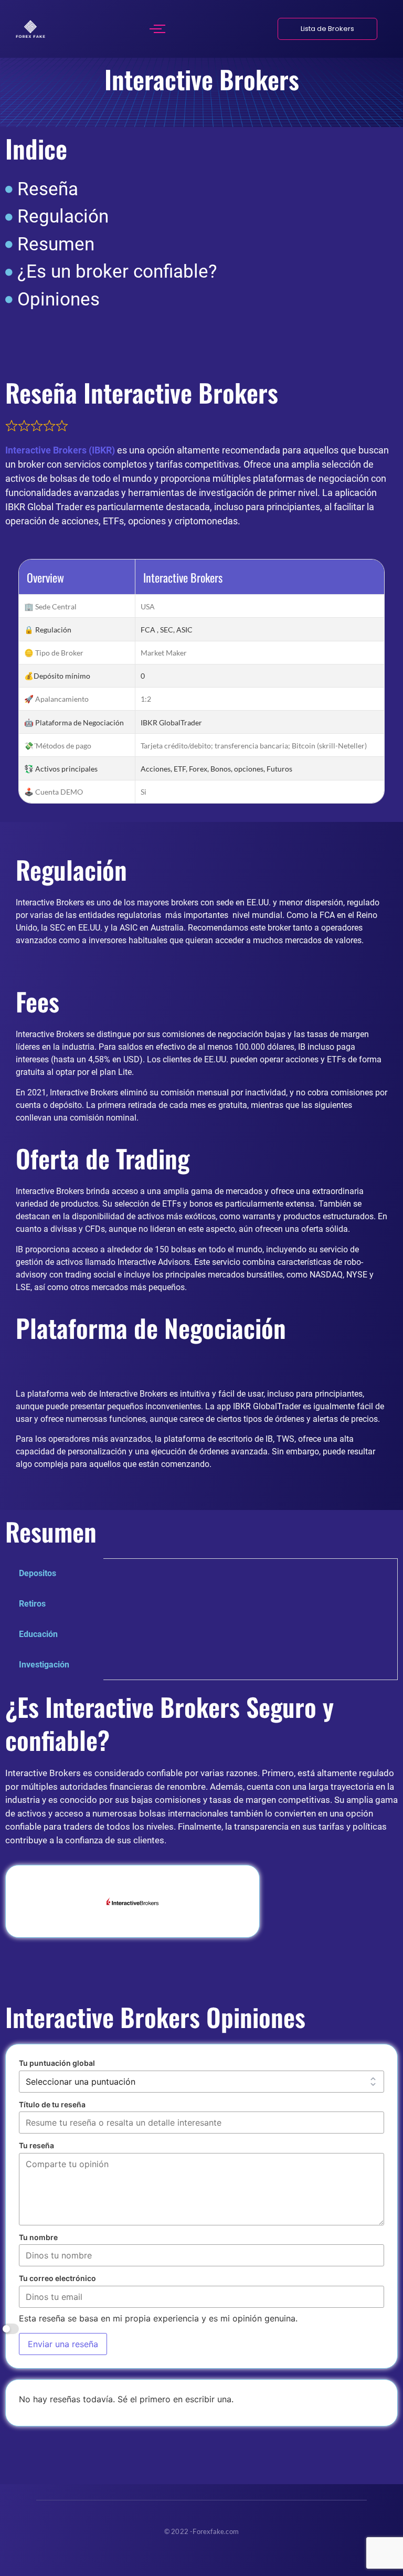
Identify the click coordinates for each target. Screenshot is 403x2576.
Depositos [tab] (38, 1573)
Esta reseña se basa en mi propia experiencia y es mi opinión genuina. (158, 2319)
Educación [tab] (38, 1634)
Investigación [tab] (44, 1665)
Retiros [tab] (32, 1604)
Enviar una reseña (63, 2344)
